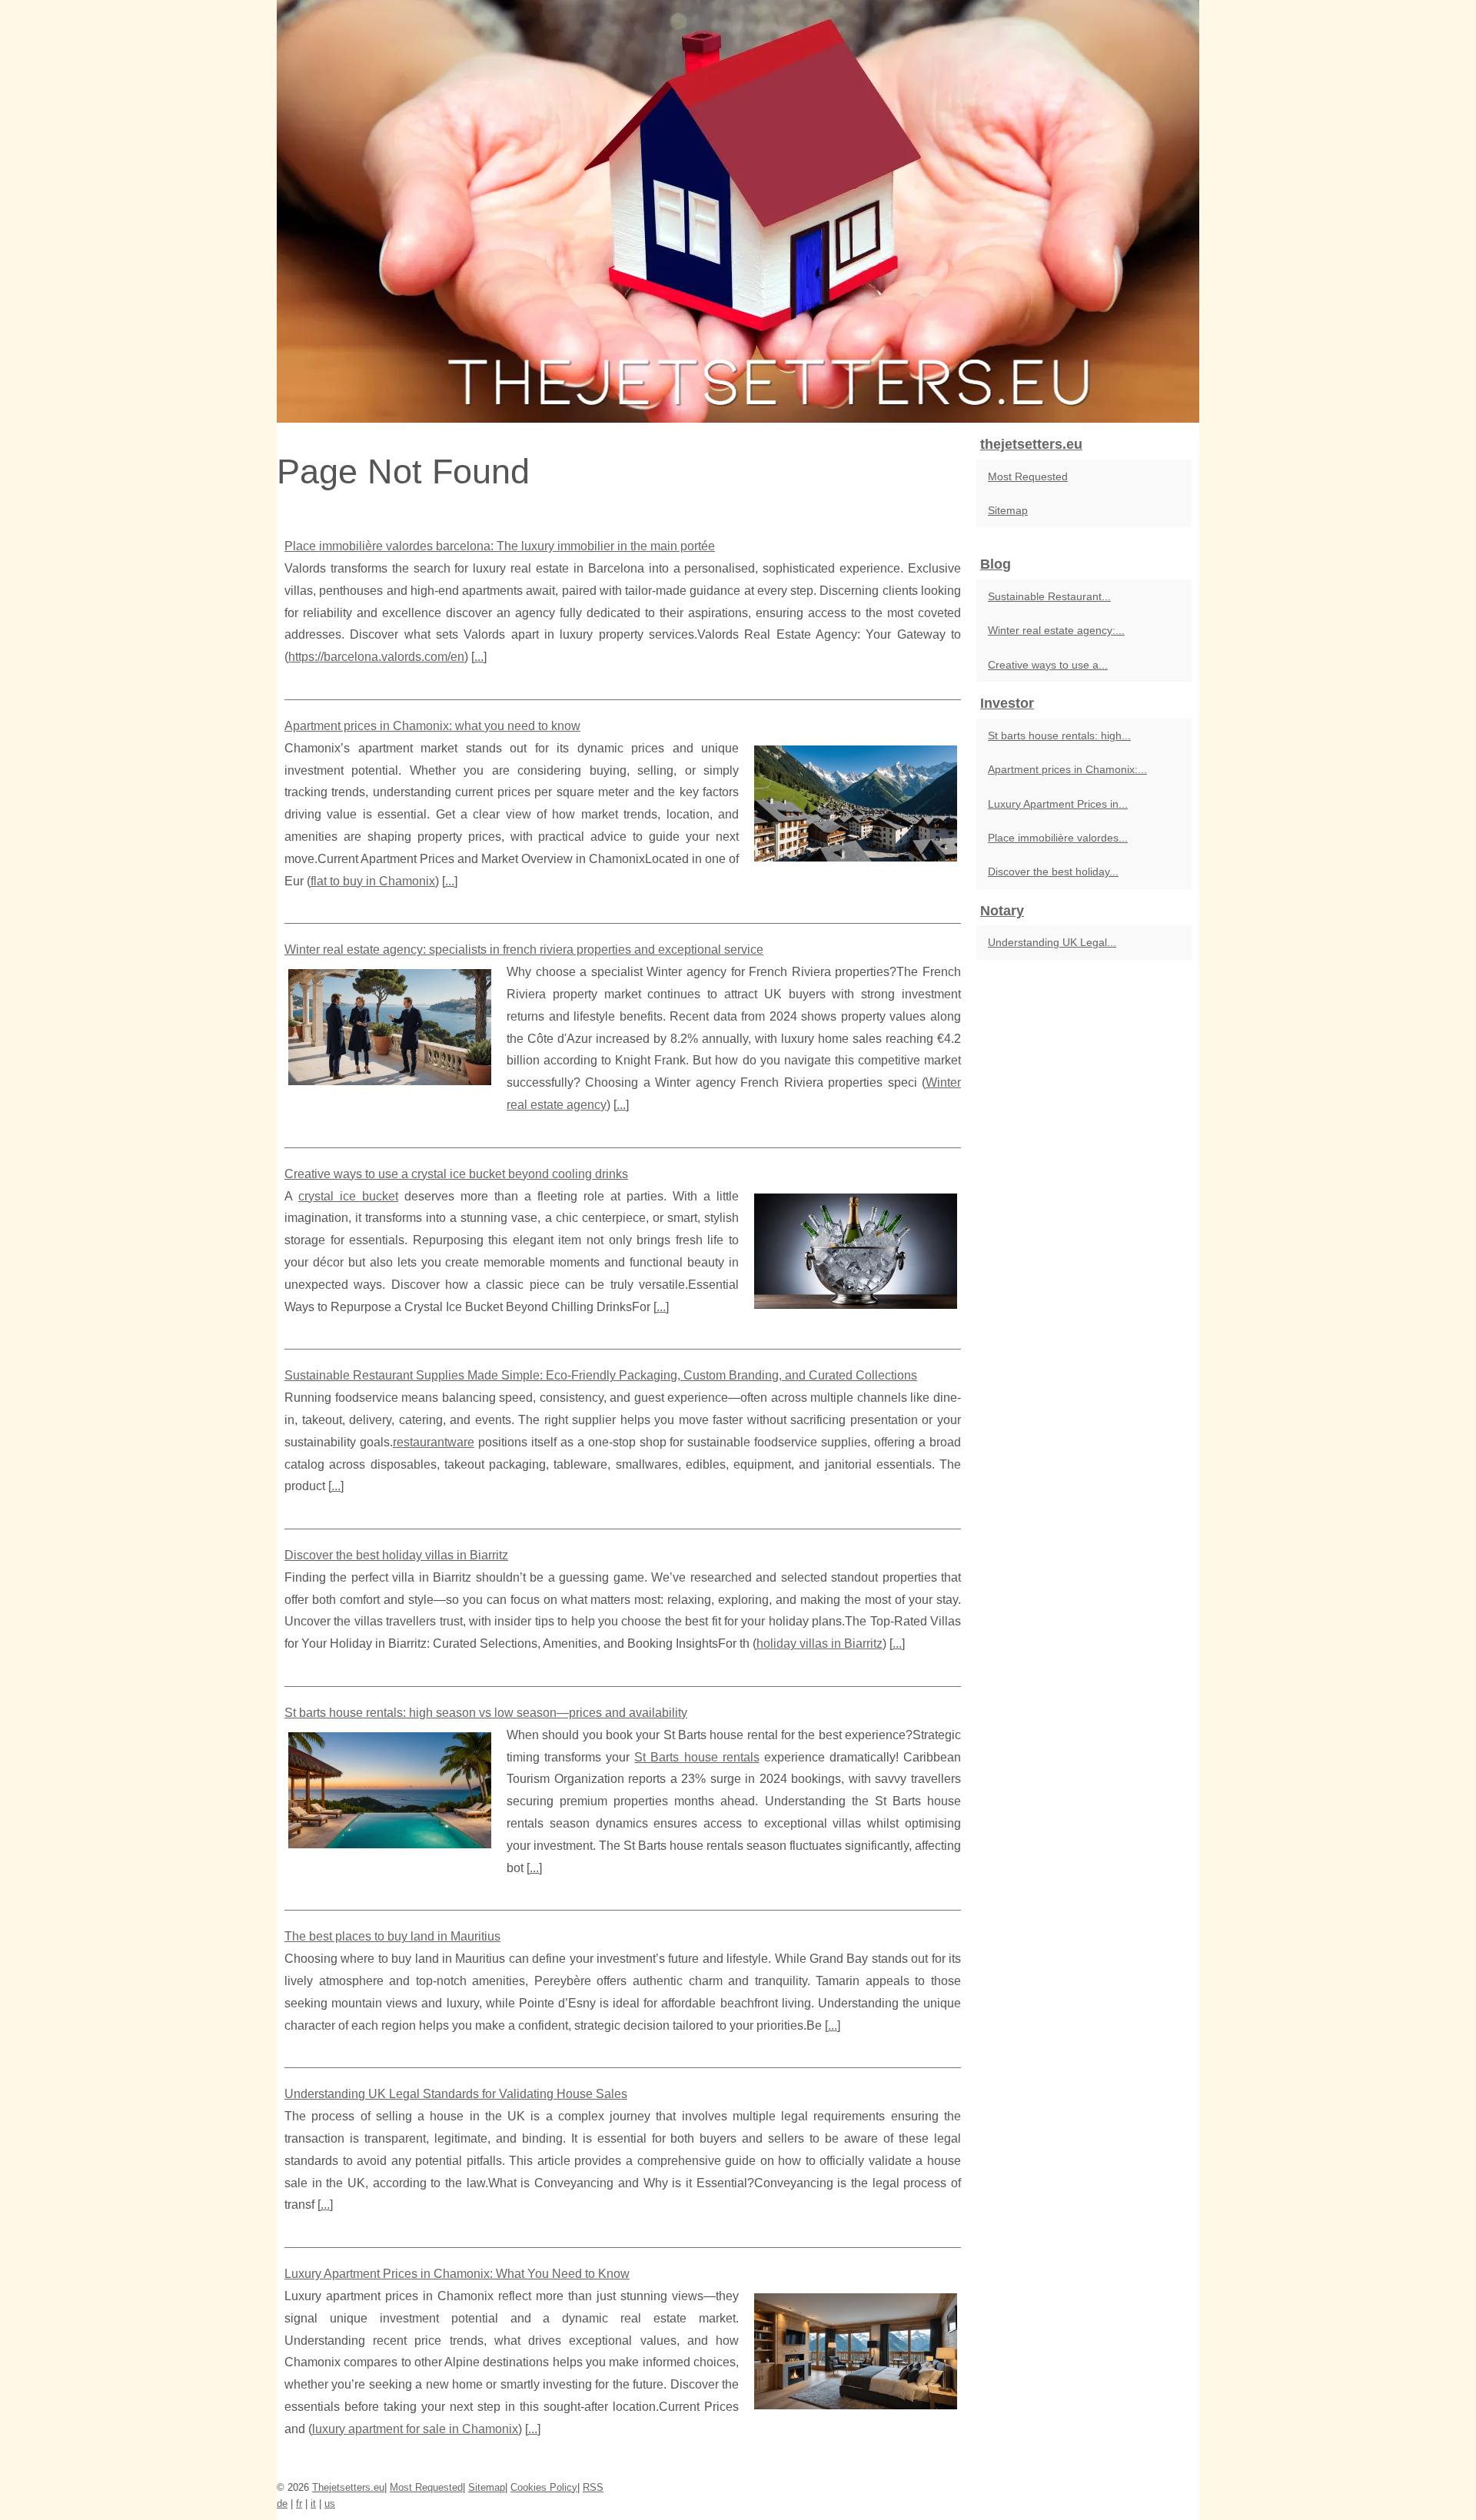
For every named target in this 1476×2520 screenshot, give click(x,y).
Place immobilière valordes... (1058, 838)
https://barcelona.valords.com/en (376, 657)
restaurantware (434, 1442)
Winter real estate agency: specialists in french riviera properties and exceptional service (524, 950)
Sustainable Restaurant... (1049, 596)
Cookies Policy (544, 2487)
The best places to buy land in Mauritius (392, 1936)
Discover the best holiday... (1053, 872)
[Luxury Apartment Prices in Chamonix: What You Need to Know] (856, 2349)
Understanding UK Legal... (1052, 942)
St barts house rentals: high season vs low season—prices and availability (486, 1713)
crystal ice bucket (348, 1196)
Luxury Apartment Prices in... (1058, 804)
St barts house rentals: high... (1059, 735)
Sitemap (1008, 510)
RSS (593, 2487)
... (479, 657)
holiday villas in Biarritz (819, 1643)
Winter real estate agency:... (1056, 630)
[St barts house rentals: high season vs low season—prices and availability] (390, 1788)
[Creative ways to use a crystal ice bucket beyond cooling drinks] (856, 1250)
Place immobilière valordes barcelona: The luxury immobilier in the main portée (500, 546)
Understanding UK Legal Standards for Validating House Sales (456, 2094)
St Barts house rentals (696, 1757)
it (313, 2503)
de (282, 2503)
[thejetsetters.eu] (738, 211)
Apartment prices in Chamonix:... (1067, 769)
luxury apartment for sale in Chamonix (415, 2429)
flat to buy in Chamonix (373, 881)
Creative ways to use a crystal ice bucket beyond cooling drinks (456, 1174)
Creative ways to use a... (1048, 665)
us (330, 2503)
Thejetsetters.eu (348, 2487)
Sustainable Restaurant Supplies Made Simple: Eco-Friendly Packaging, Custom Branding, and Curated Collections (601, 1375)
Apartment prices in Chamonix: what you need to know (432, 726)
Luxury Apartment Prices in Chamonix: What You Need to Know (457, 2274)
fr (299, 2503)
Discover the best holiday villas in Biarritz (396, 1555)
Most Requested (1028, 476)
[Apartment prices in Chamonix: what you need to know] (856, 802)
